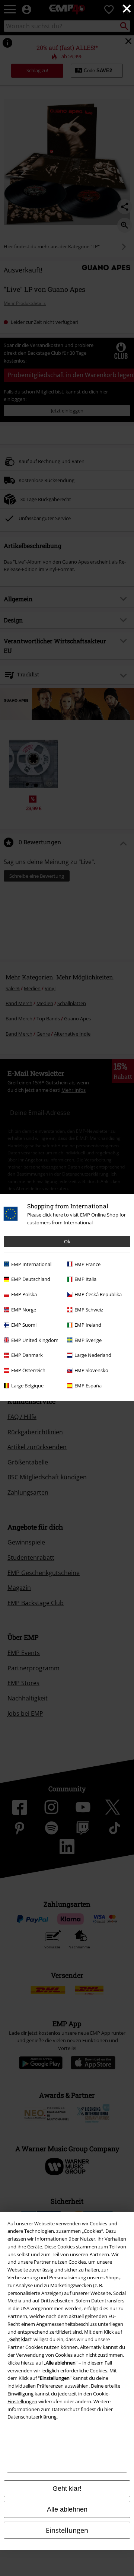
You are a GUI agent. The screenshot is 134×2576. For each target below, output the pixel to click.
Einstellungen (67, 2530)
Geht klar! (67, 2489)
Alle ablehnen (67, 2509)
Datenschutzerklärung (32, 2417)
